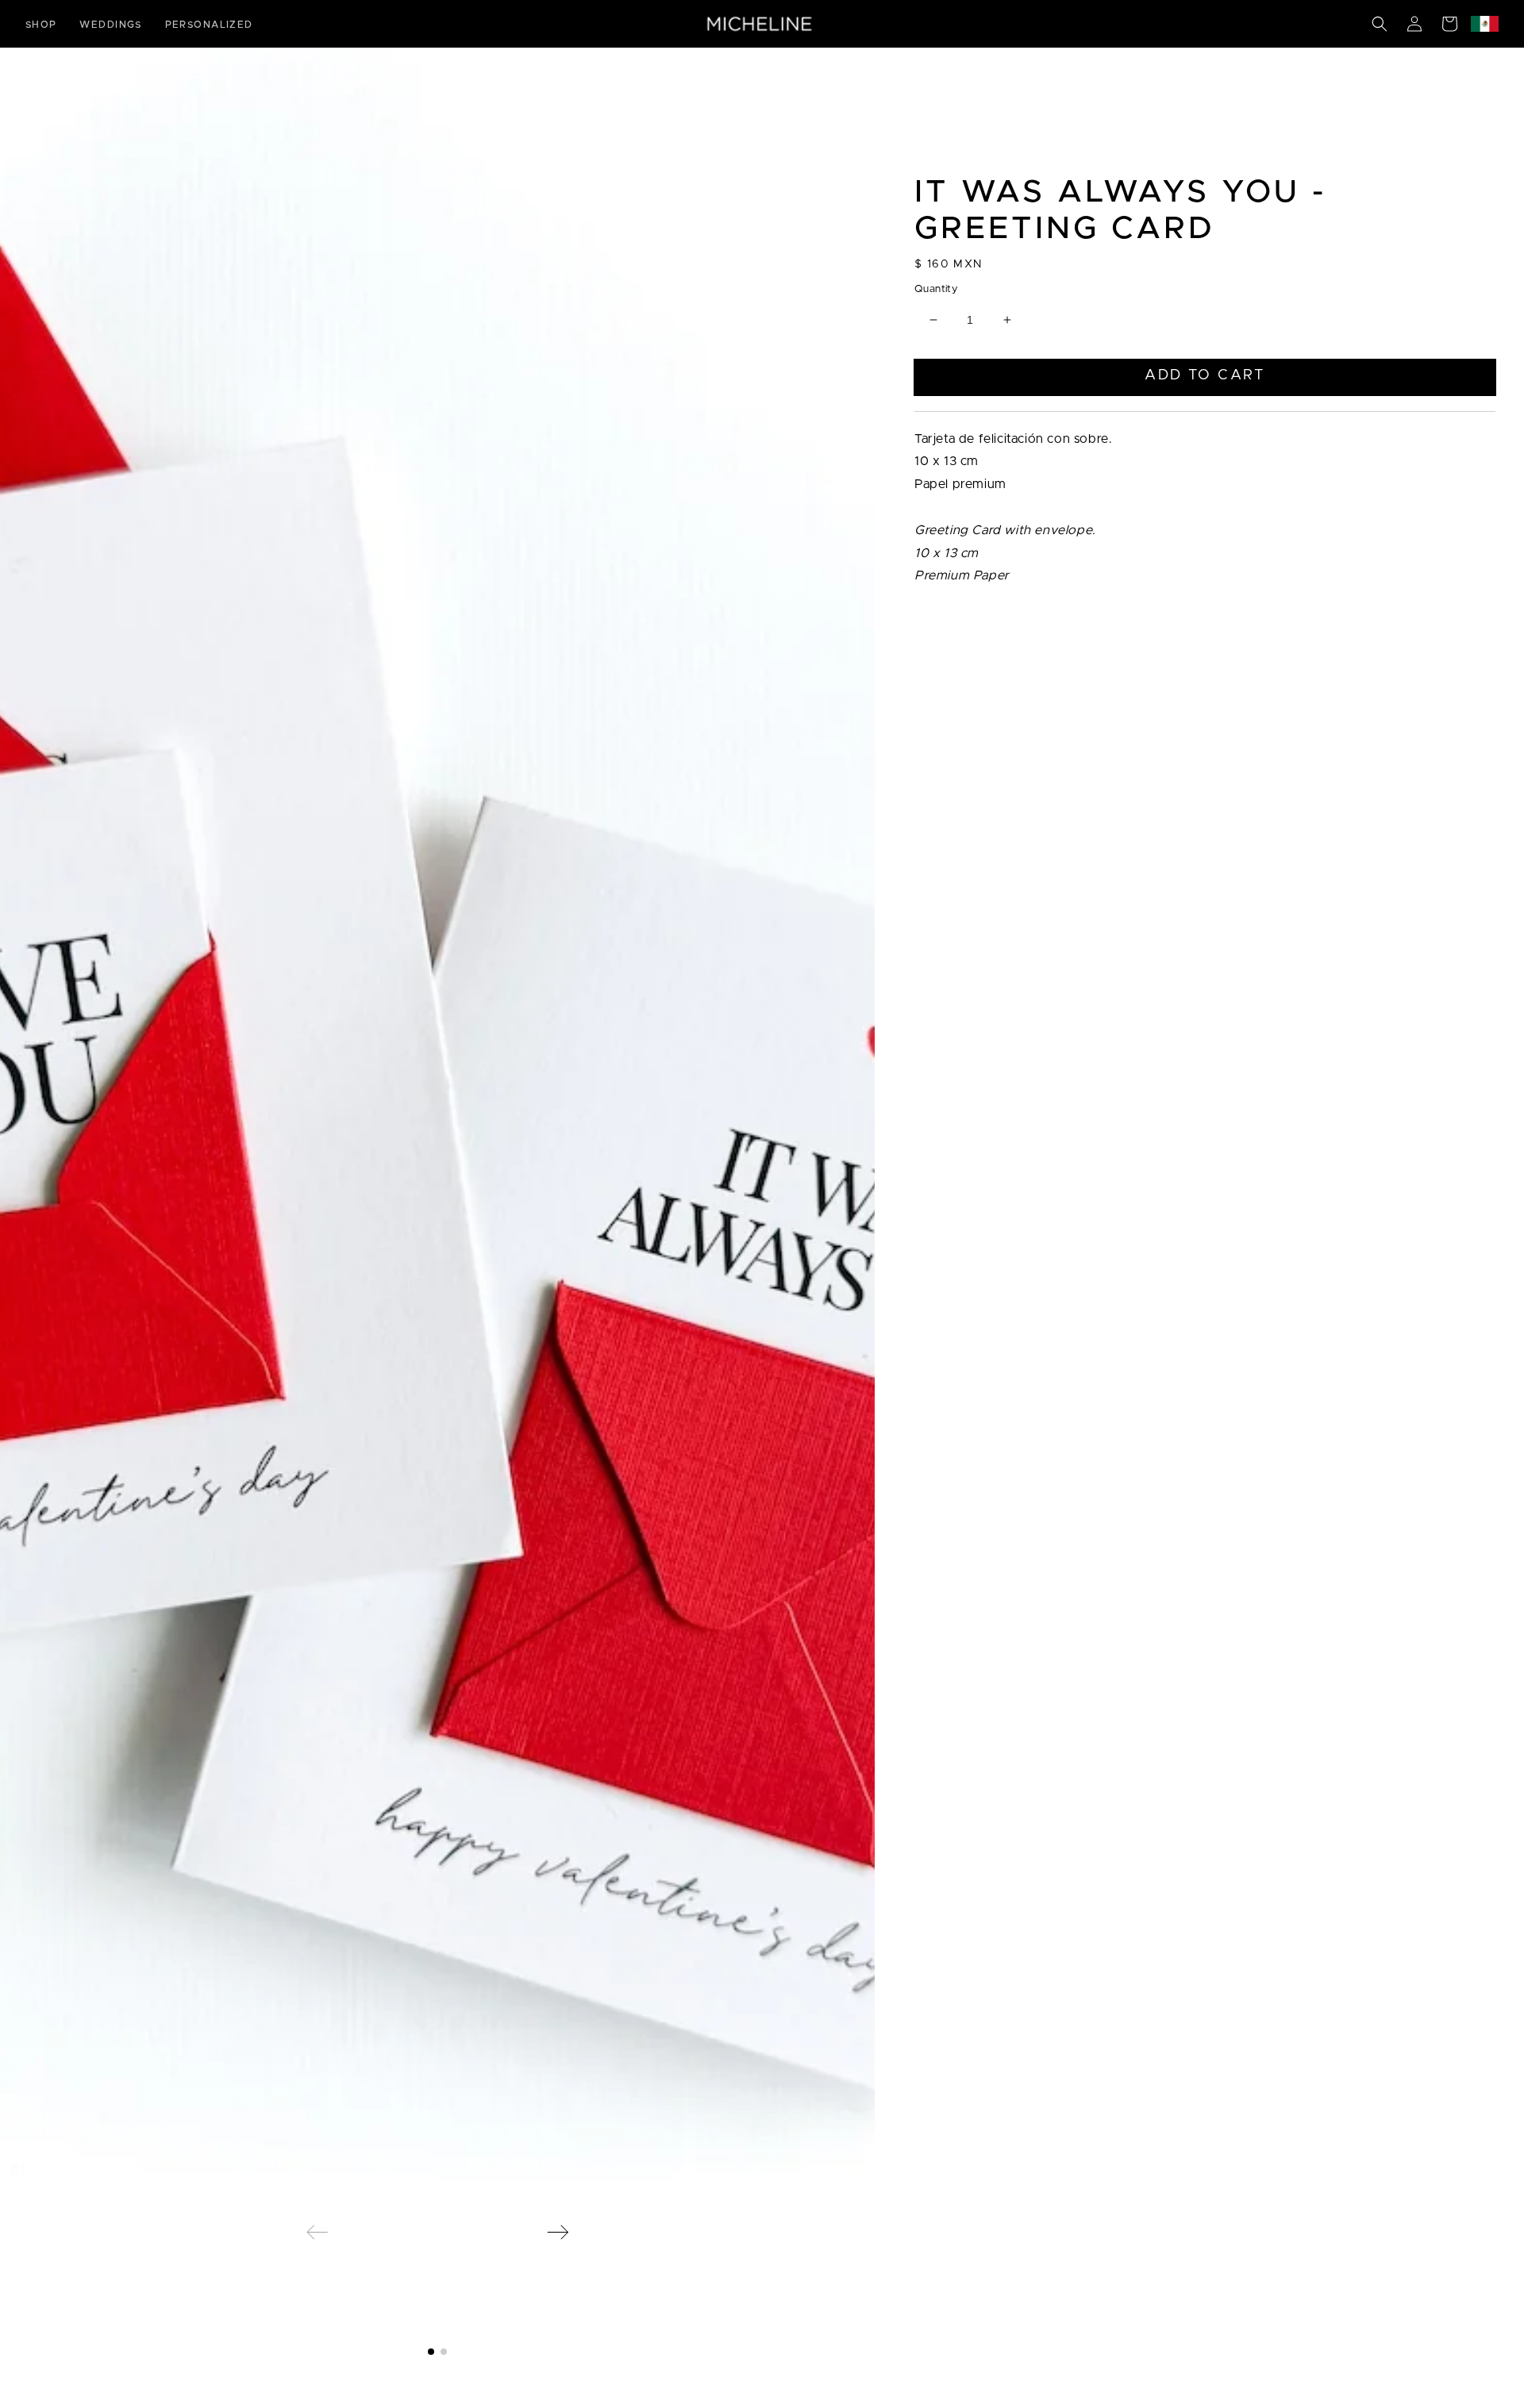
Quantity (936, 289)
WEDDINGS (111, 25)
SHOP (41, 25)
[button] (1380, 24)
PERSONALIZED (209, 25)
